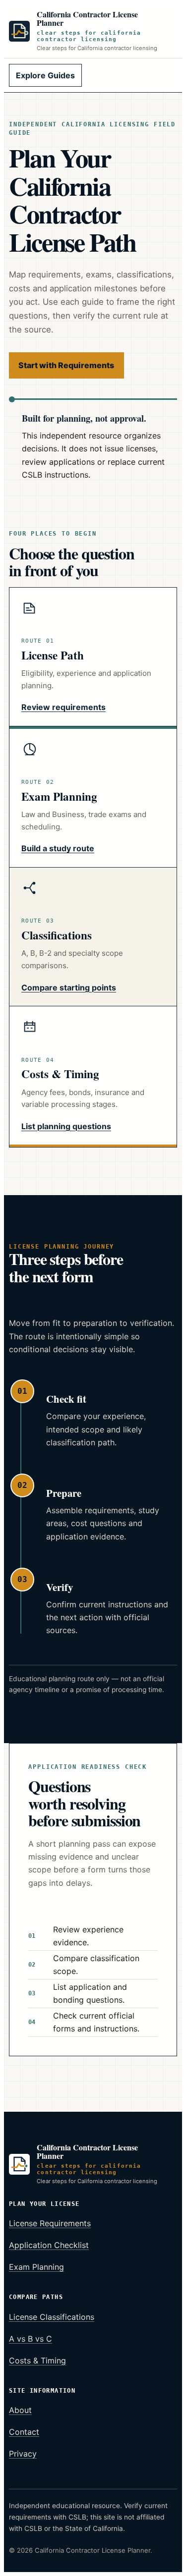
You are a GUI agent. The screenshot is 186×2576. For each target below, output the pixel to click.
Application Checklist (49, 2245)
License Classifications (52, 2317)
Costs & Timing (37, 2360)
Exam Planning (36, 2267)
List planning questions (66, 1126)
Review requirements (63, 707)
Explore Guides (45, 75)
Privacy (23, 2454)
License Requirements (50, 2223)
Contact (24, 2432)
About (20, 2410)
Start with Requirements (66, 365)
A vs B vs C (31, 2339)
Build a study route (58, 848)
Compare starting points (69, 987)
